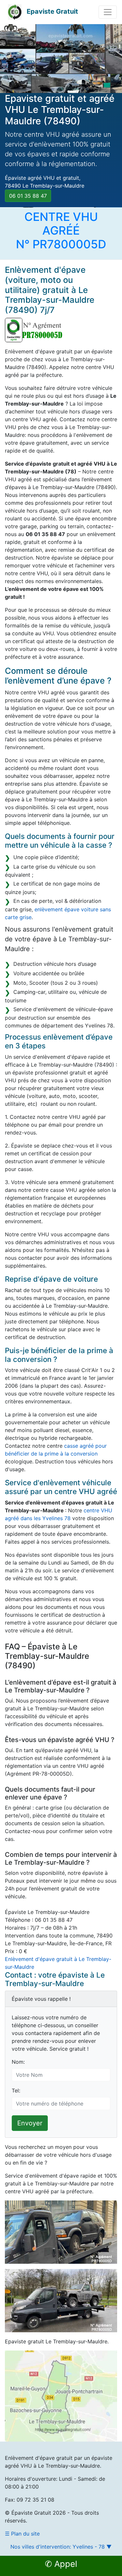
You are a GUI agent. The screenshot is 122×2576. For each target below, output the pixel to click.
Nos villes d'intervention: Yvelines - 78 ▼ (61, 2547)
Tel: (16, 2090)
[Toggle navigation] (108, 12)
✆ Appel (61, 2564)
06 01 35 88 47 (28, 196)
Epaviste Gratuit (52, 11)
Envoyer (30, 2123)
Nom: (18, 2062)
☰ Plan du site (22, 2534)
